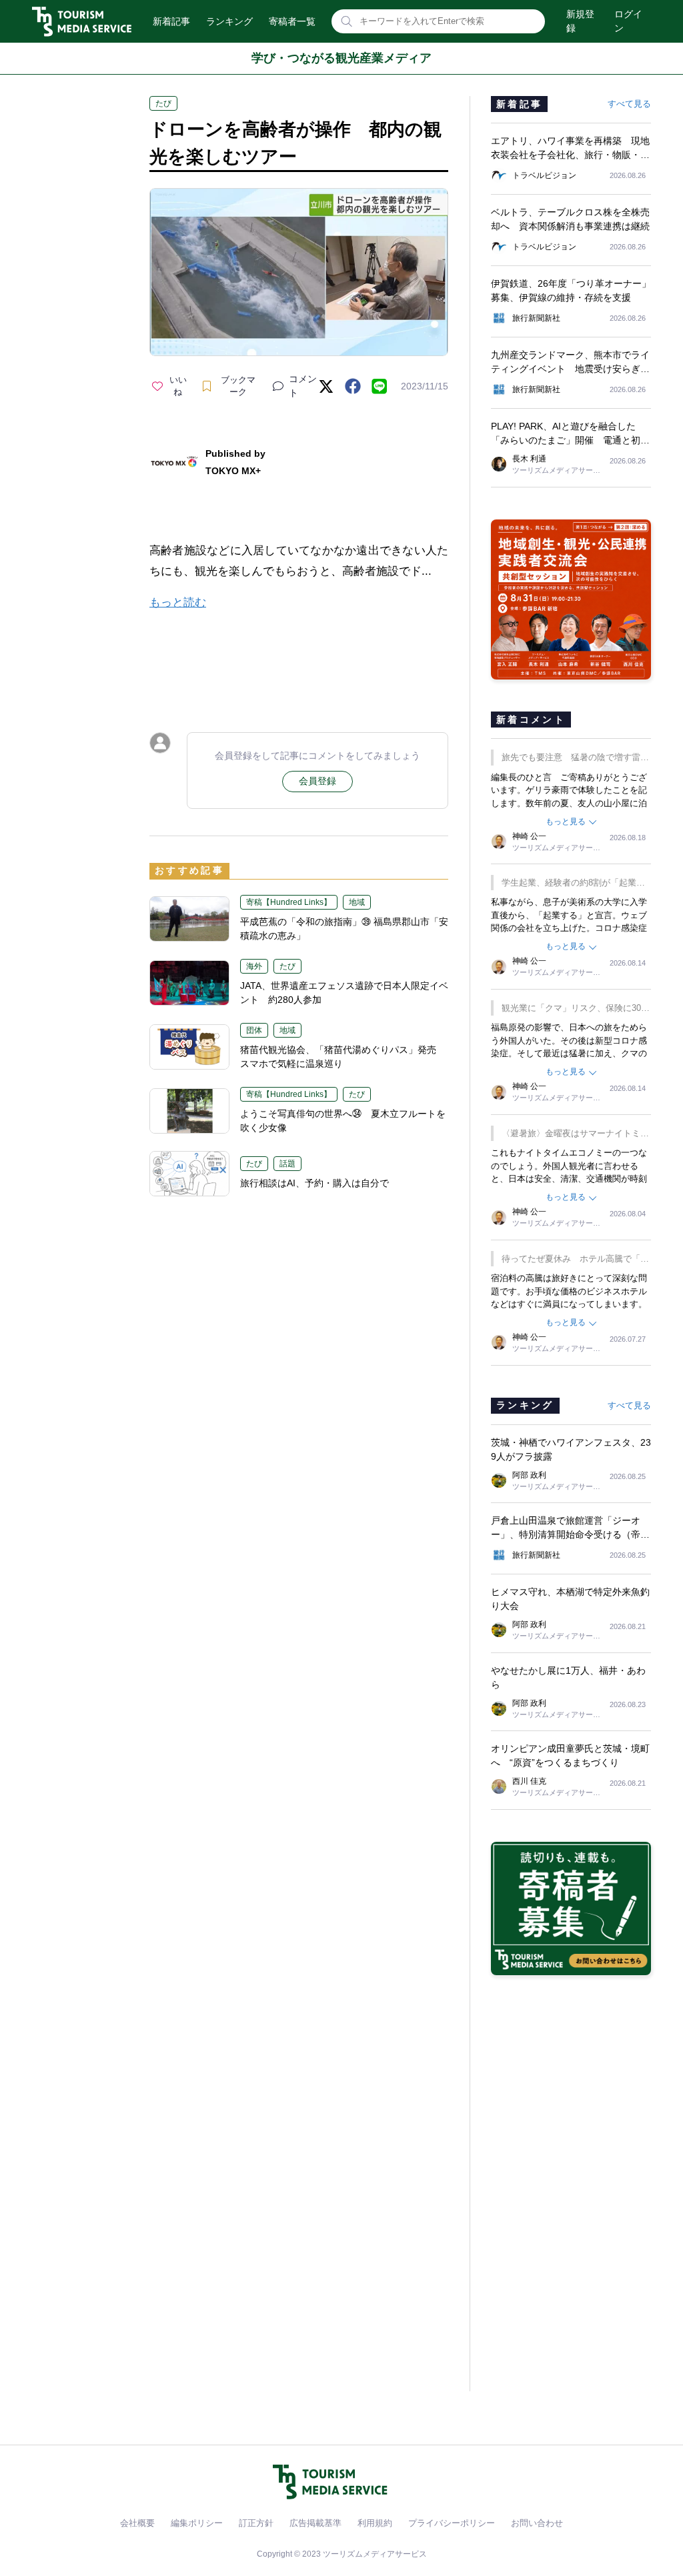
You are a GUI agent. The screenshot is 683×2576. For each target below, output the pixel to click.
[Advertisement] (299, 660)
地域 (357, 902)
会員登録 (317, 781)
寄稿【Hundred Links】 (289, 902)
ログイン (628, 21)
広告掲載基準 (315, 2523)
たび (163, 103)
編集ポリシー (197, 2523)
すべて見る (629, 104)
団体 (254, 1030)
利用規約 (375, 2523)
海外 (254, 966)
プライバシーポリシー (452, 2523)
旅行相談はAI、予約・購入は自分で (314, 1183)
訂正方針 (256, 2523)
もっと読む (178, 602)
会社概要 (137, 2523)
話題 (287, 1164)
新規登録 (580, 21)
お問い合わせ (537, 2523)
